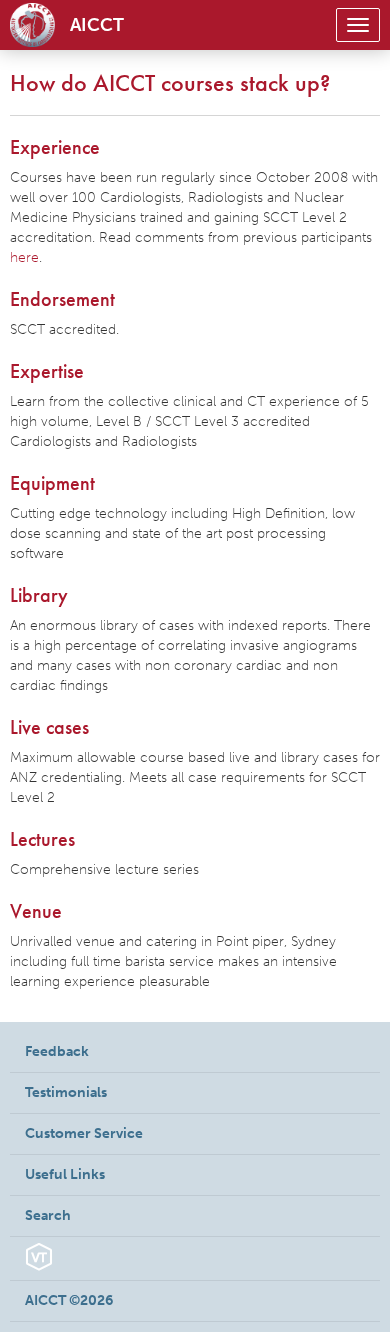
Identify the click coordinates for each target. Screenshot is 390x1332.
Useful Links (65, 1174)
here (24, 257)
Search (48, 1215)
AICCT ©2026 (69, 1300)
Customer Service (84, 1133)
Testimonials (66, 1092)
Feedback (57, 1051)
